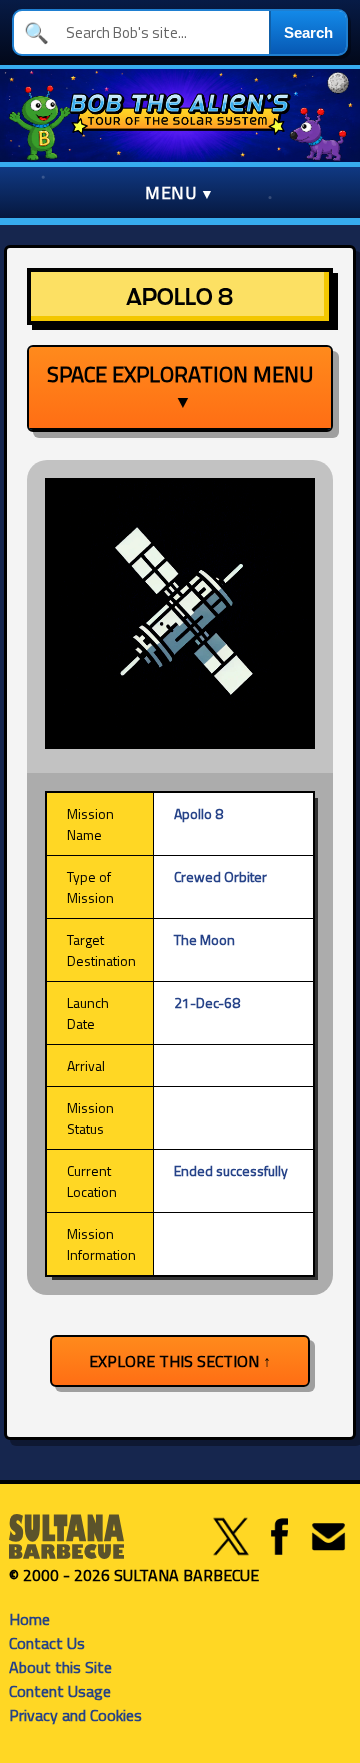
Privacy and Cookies (75, 1715)
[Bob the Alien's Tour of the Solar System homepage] (180, 115)
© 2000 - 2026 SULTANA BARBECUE (134, 1575)
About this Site (60, 1667)
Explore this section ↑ (180, 1361)
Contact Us (47, 1643)
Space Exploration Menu (180, 386)
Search (308, 32)
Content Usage (60, 1691)
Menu (171, 192)
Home (29, 1619)
